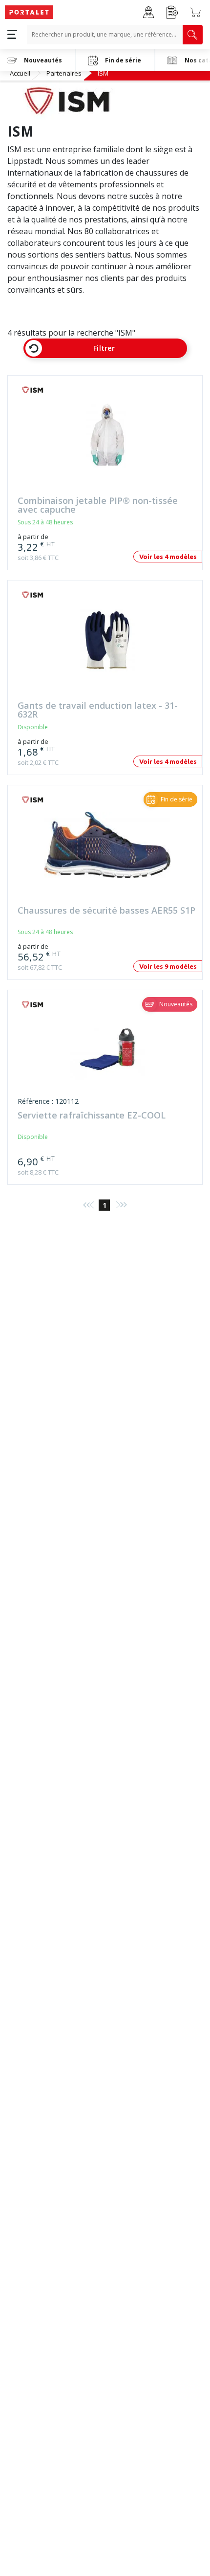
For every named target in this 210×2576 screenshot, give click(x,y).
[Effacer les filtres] (34, 348)
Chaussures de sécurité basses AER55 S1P (106, 911)
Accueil (20, 73)
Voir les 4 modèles (168, 557)
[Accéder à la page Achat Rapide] (172, 12)
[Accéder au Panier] (195, 12)
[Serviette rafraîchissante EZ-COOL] (107, 1054)
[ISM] (37, 390)
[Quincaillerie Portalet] (29, 12)
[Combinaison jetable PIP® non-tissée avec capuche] (107, 440)
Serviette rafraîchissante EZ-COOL (92, 1116)
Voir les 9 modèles (168, 966)
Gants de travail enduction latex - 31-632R (98, 710)
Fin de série (123, 60)
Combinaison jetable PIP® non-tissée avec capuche (98, 505)
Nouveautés (43, 60)
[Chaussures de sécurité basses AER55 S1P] (107, 849)
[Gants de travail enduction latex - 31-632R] (107, 645)
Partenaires (64, 73)
